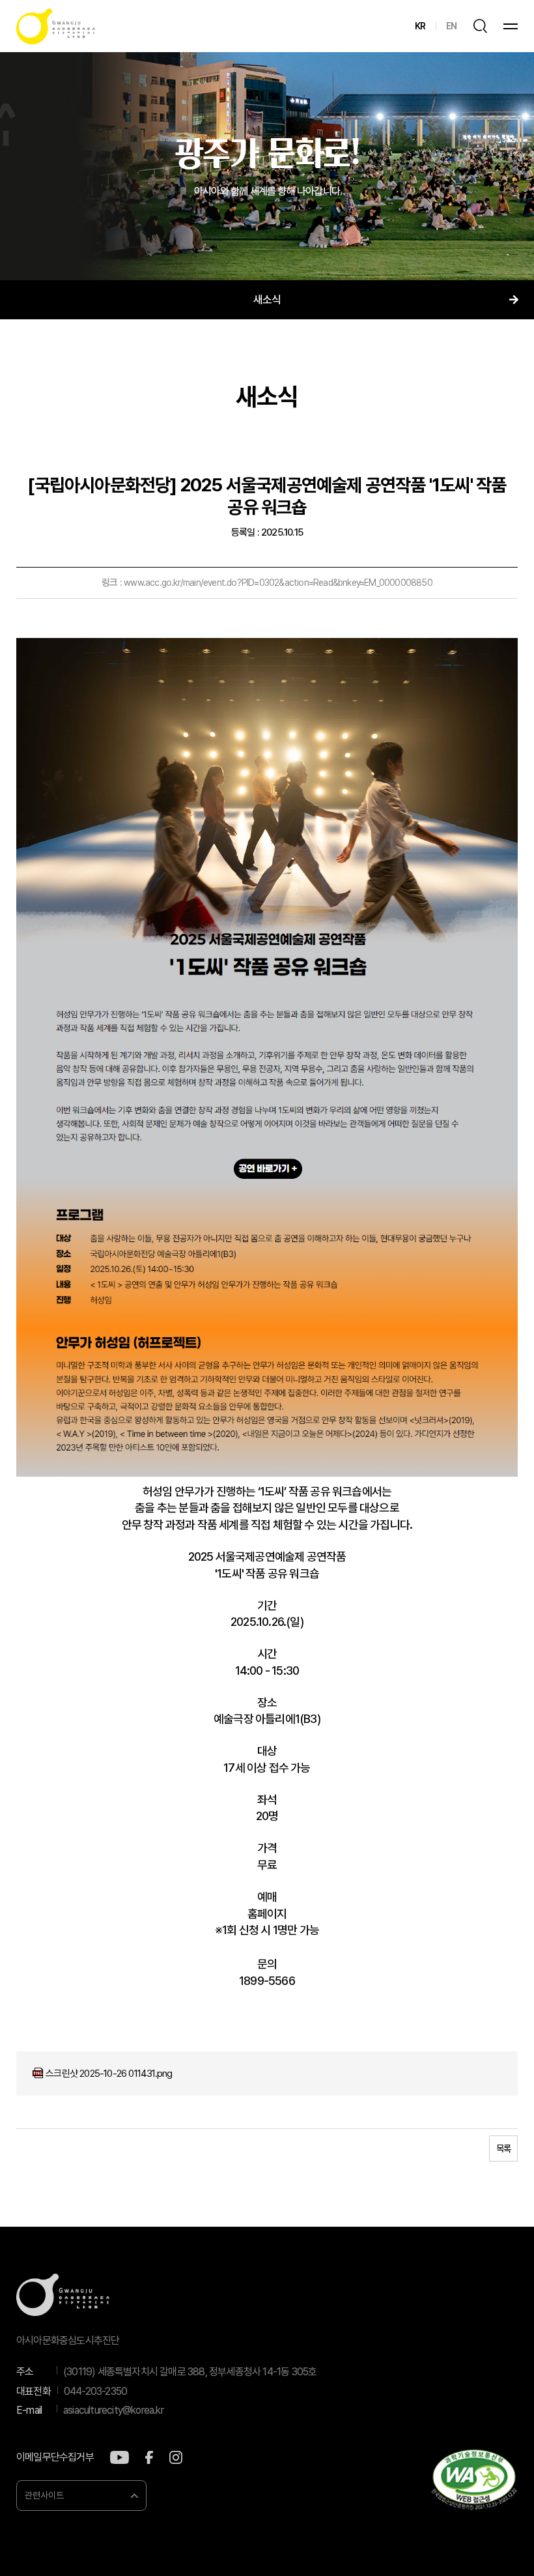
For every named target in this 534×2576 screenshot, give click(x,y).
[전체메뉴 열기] (511, 26)
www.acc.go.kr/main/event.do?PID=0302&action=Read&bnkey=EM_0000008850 (278, 583)
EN (451, 26)
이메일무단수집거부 (55, 2457)
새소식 (267, 300)
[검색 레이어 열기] (480, 26)
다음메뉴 (513, 300)
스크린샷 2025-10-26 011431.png (109, 2074)
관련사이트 (44, 2495)
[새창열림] (119, 2457)
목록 (503, 2149)
